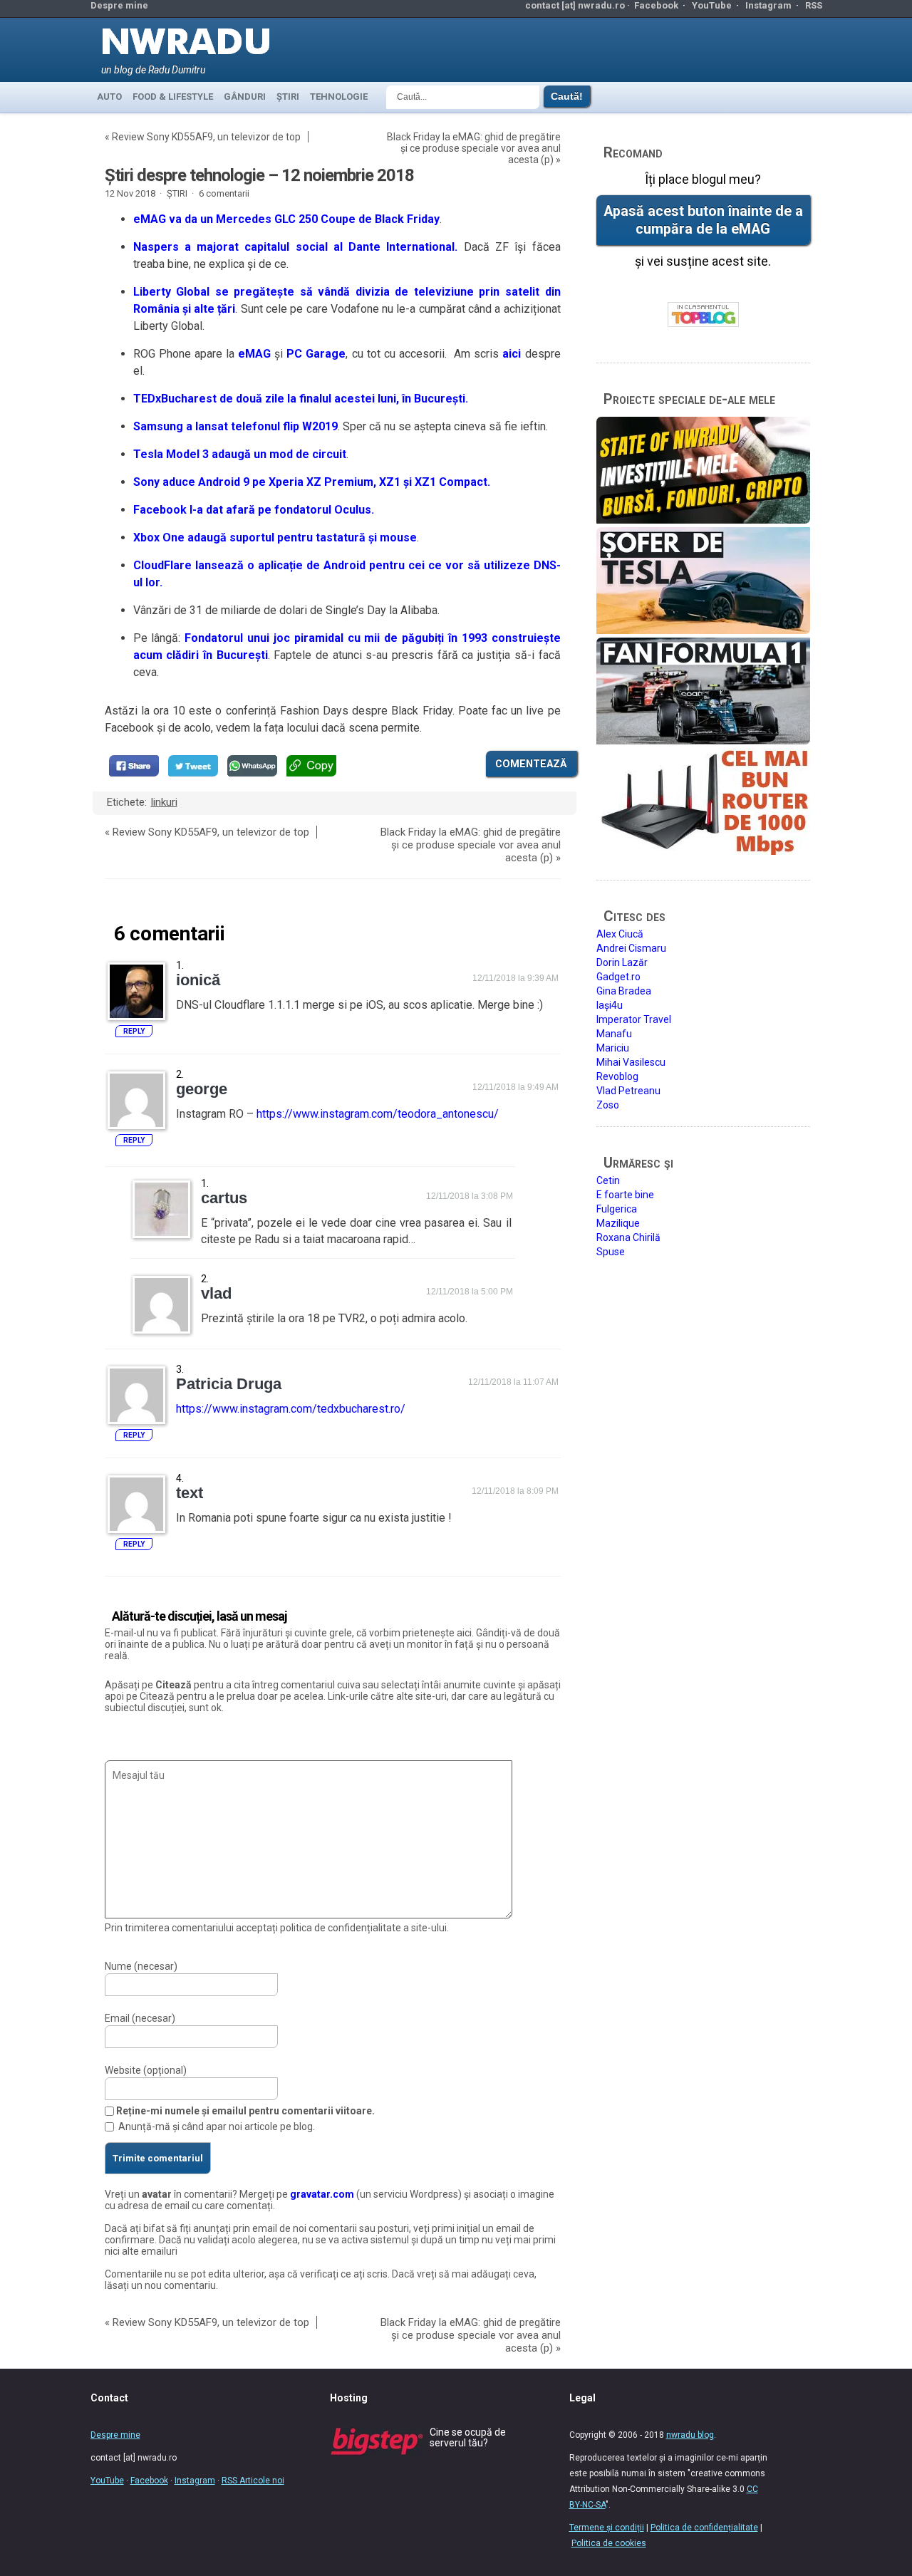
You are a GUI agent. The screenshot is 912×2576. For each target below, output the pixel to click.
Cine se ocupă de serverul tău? (468, 2437)
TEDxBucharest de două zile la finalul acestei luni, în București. (301, 399)
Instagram (768, 5)
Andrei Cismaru (631, 948)
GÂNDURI (245, 97)
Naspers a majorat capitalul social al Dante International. (296, 247)
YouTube (712, 5)
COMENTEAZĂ (531, 764)
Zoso (608, 1105)
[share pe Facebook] (134, 766)
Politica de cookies (609, 2543)
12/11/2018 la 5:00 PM (470, 1292)
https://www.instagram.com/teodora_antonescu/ (378, 1114)
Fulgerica (617, 1209)
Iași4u (610, 1005)
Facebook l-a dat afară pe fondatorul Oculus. (254, 510)
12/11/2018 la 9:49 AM (515, 1087)
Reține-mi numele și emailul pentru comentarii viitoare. (245, 2111)
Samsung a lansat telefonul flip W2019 (235, 426)
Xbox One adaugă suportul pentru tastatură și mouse (275, 537)
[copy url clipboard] (311, 766)
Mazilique (618, 1223)
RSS (814, 5)
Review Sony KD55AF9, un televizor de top (206, 137)
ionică (198, 980)
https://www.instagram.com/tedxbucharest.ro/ (291, 1409)
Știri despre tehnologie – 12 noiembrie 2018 (259, 175)
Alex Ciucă (620, 934)
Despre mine (119, 5)
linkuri (164, 802)
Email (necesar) (140, 2018)
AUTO (109, 97)
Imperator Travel (634, 1019)
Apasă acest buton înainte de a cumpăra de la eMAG (703, 220)
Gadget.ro (618, 977)
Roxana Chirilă (628, 1237)
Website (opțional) (146, 2070)
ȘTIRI (288, 97)
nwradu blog (690, 2435)
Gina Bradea (624, 991)
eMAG (254, 354)
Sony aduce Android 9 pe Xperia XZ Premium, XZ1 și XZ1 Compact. (312, 482)
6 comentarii (224, 193)
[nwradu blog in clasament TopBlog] (703, 315)
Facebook (656, 5)
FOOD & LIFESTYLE (173, 97)
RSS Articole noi (253, 2481)
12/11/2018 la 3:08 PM (470, 1196)
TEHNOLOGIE (339, 97)
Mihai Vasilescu (631, 1062)
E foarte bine (625, 1195)
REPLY (134, 1031)
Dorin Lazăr (622, 962)
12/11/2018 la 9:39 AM (515, 978)
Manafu (614, 1034)
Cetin (608, 1180)
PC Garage (316, 354)
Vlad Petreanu (628, 1091)
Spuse (611, 1252)
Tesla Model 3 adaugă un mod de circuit (240, 454)
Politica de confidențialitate (704, 2528)
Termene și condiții (607, 2528)
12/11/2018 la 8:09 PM (515, 1491)
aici (512, 354)
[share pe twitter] (193, 766)
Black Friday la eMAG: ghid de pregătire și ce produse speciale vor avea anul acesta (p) (474, 148)
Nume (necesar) (141, 1966)
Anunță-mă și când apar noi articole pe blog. (217, 2126)
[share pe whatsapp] (252, 766)
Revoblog (617, 1076)
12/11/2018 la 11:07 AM (513, 1382)
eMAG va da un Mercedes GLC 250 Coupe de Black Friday (286, 219)
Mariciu (613, 1048)
